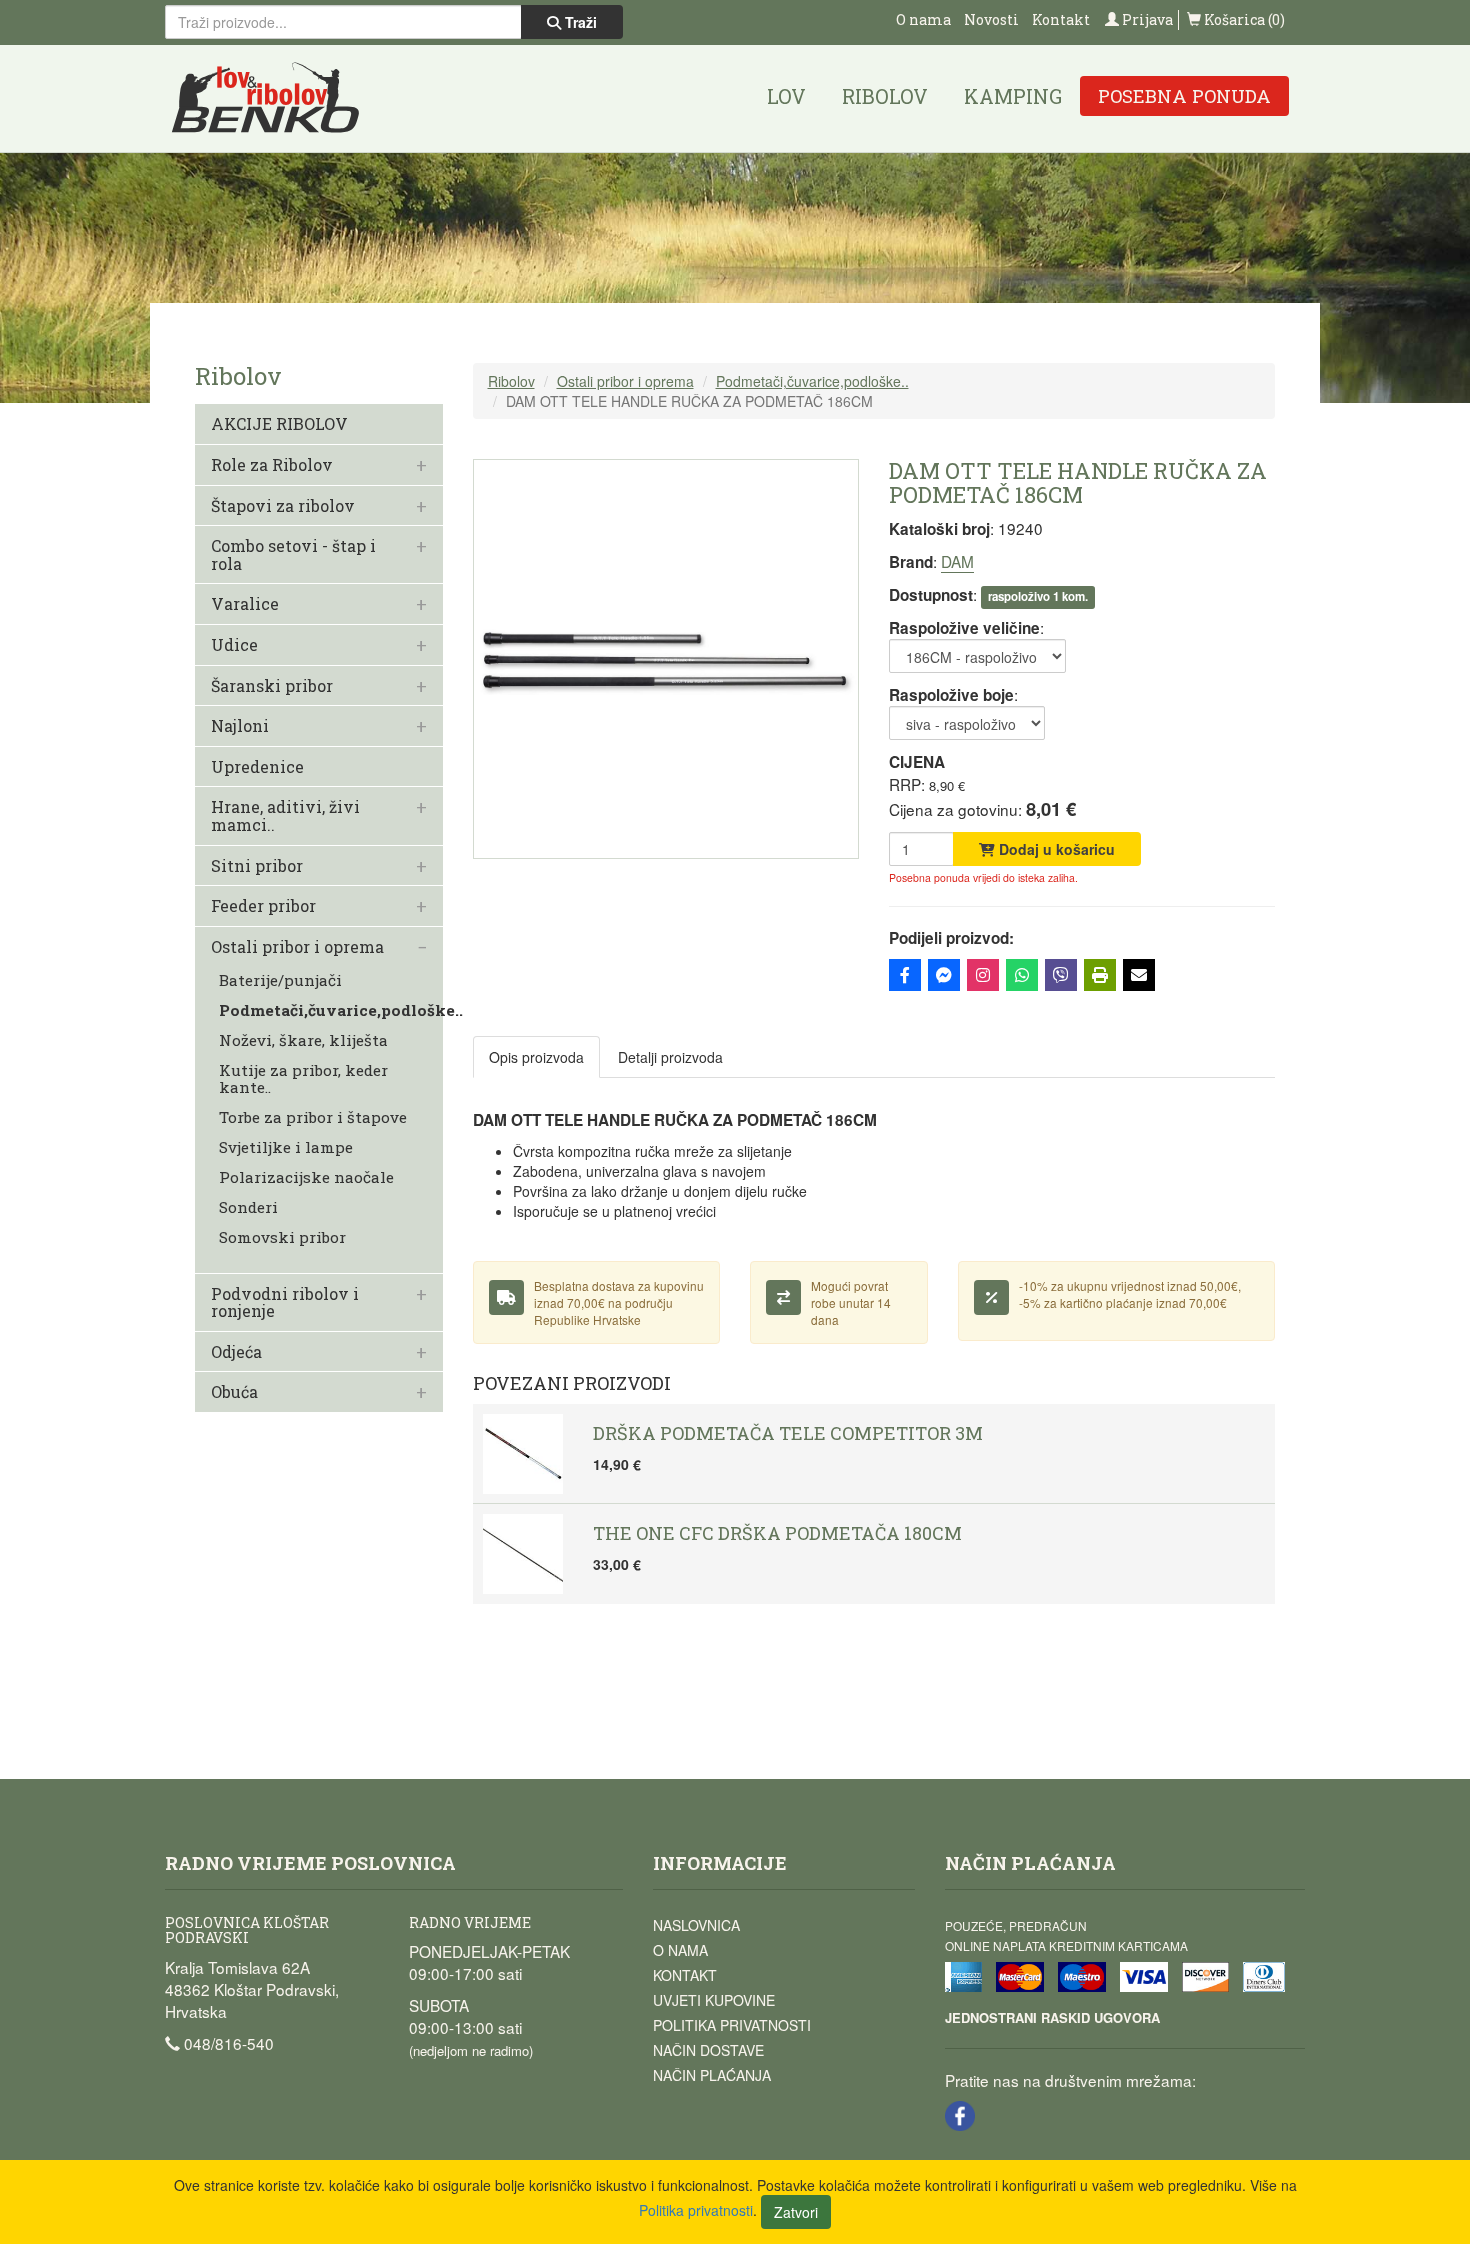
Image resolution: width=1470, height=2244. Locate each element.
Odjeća (236, 1352)
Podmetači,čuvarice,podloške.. (341, 1010)
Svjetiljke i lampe (286, 1147)
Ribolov (885, 96)
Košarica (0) (1243, 19)
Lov (786, 96)
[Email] (1139, 975)
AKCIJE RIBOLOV (279, 424)
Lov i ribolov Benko (266, 98)
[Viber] (1061, 975)
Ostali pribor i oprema (297, 947)
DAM (957, 561)
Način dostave (708, 2050)
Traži (579, 22)
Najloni (240, 726)
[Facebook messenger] (944, 975)
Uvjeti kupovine (714, 2000)
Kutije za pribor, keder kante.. (303, 1079)
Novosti (991, 19)
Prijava (1146, 19)
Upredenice (257, 767)
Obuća (234, 1392)
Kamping (1013, 96)
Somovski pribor (282, 1237)
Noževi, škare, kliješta (303, 1040)
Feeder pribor (263, 906)
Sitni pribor (257, 866)
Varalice (245, 604)
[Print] (1100, 975)
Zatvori (796, 2212)
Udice (234, 645)
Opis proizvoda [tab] (536, 1057)
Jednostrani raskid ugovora (1052, 2017)
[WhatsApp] (1022, 975)
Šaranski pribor (272, 686)
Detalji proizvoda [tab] (670, 1057)
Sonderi (248, 1207)
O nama (923, 19)
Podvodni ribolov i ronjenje (285, 1302)
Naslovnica (696, 1925)
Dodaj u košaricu (1055, 849)
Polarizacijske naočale (306, 1177)
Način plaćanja (712, 2075)
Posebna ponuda (1184, 96)
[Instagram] (983, 975)
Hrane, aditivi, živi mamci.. (285, 815)
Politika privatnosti (732, 2025)
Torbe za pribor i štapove (313, 1117)
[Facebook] (905, 975)
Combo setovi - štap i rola (293, 554)
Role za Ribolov (272, 465)
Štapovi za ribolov (283, 506)
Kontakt (1061, 19)
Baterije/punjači (280, 980)
